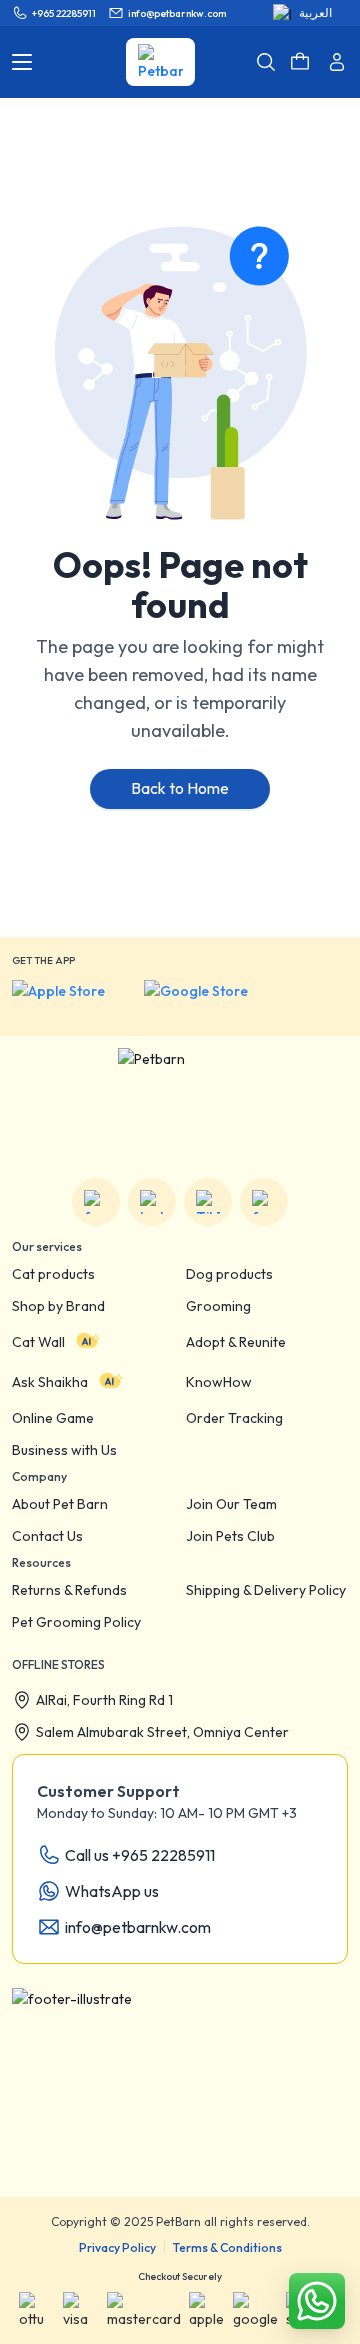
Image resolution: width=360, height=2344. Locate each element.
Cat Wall (38, 1342)
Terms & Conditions (227, 2247)
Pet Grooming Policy (76, 1622)
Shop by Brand (58, 1306)
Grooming (218, 1306)
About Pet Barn (60, 1504)
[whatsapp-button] (317, 2301)
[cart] (300, 62)
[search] (266, 62)
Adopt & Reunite (236, 1342)
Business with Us (64, 1450)
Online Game (53, 1418)
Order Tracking (234, 1418)
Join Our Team (231, 1504)
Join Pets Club (230, 1536)
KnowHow (219, 1382)
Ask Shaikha (50, 1382)
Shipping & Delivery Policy (266, 1590)
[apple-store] (72, 1000)
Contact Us (47, 1536)
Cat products (53, 1274)
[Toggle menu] (22, 62)
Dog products (229, 1274)
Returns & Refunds (69, 1590)
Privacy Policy (117, 2247)
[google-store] (211, 1000)
